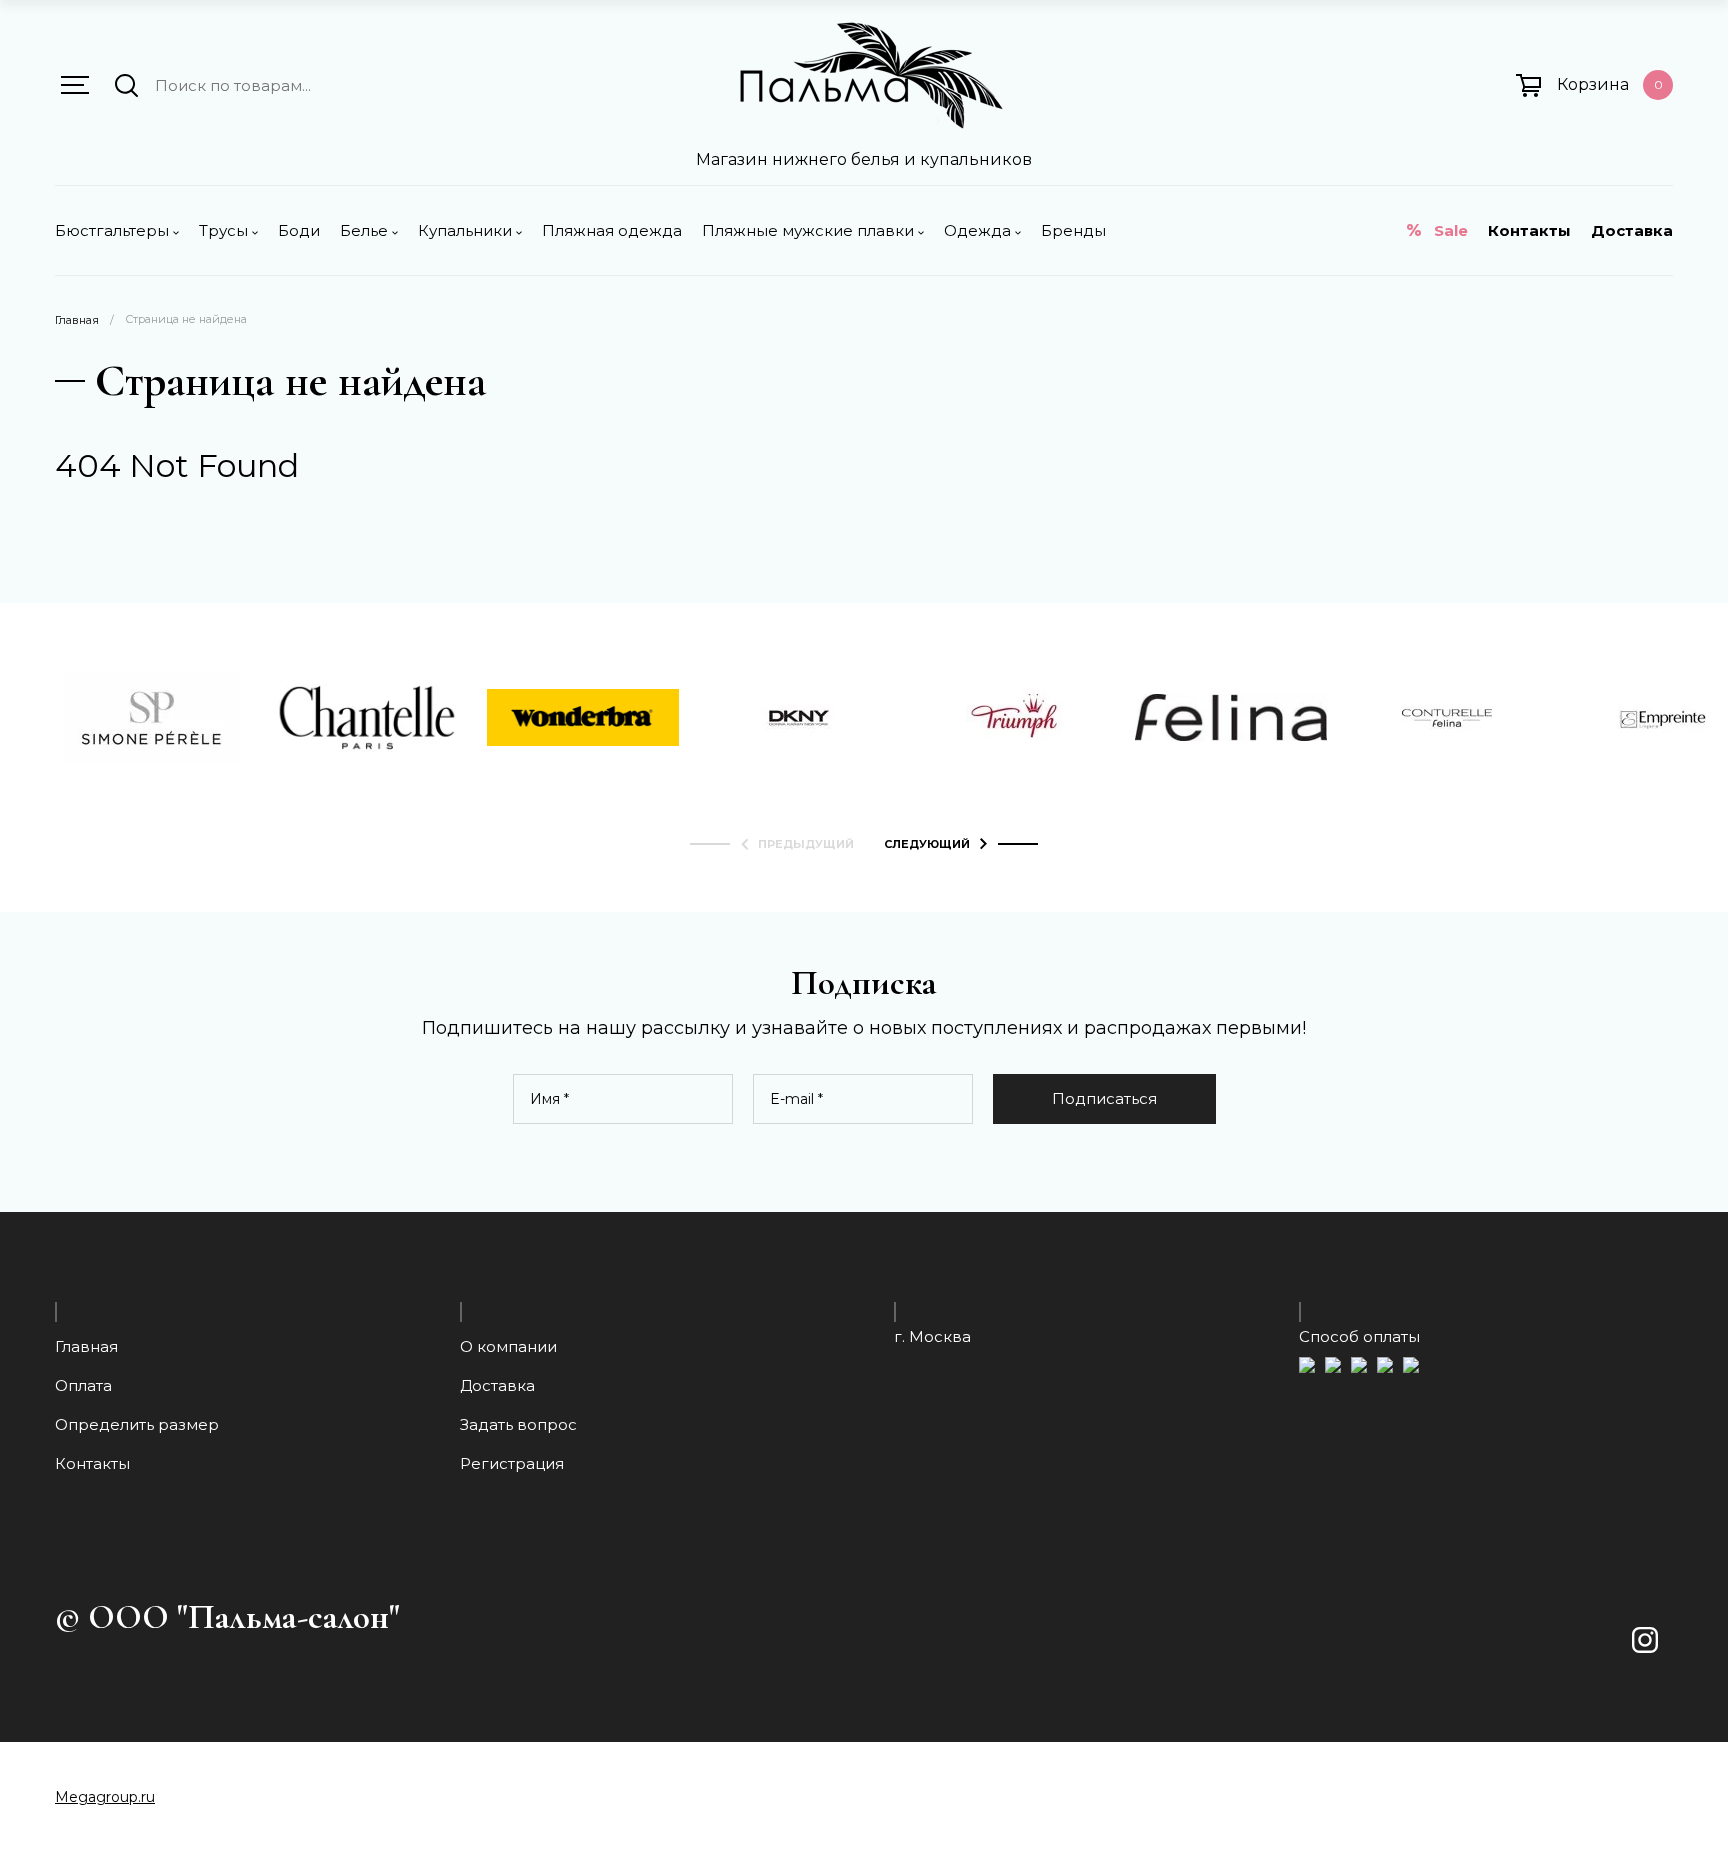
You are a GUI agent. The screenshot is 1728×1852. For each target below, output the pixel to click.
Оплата (83, 1385)
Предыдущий (806, 844)
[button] (75, 85)
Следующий (927, 844)
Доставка (1632, 230)
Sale (1451, 230)
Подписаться (1104, 1098)
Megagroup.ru (105, 1797)
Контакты (1529, 230)
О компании (508, 1346)
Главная (77, 320)
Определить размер (137, 1424)
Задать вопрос (518, 1424)
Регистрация (512, 1463)
